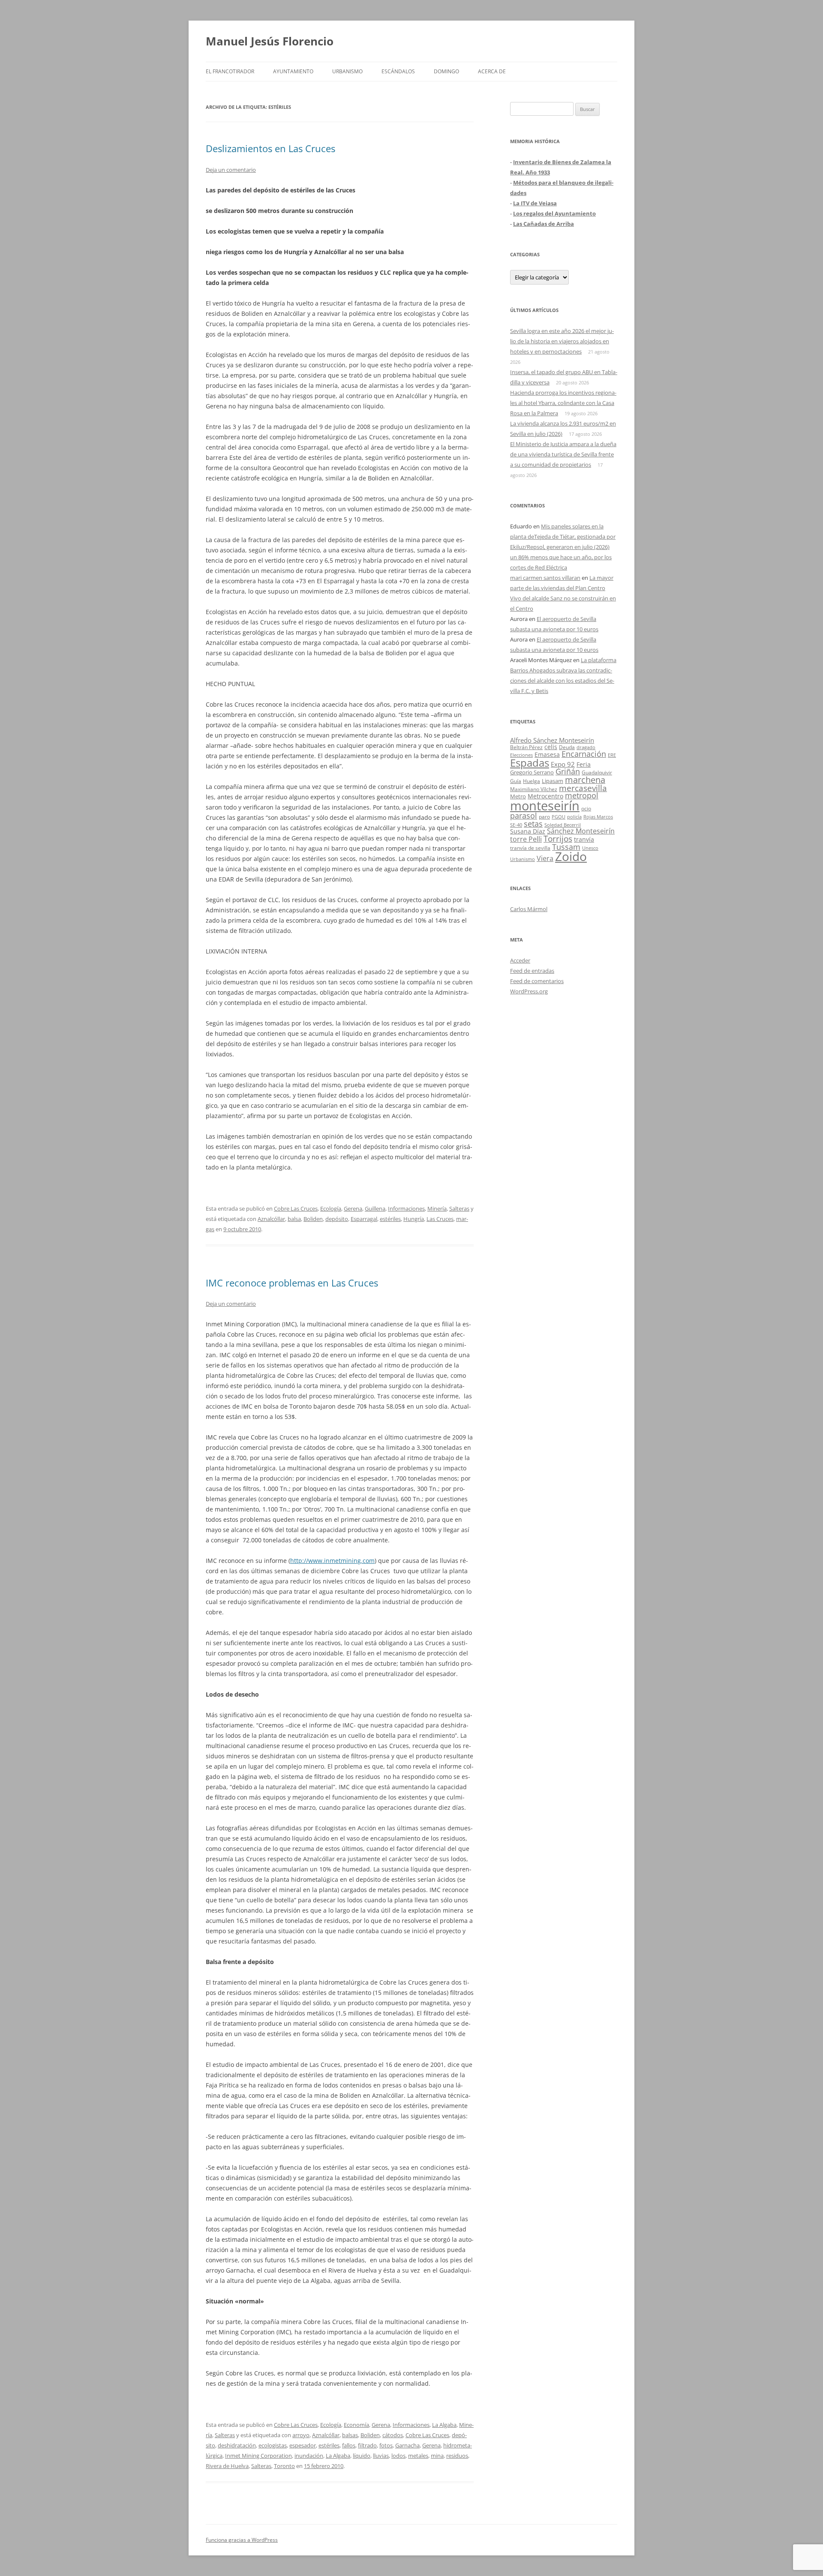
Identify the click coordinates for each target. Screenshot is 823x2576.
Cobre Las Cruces (296, 1209)
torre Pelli (526, 839)
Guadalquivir (597, 772)
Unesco (590, 848)
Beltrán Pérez (526, 747)
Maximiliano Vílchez (534, 789)
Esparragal (364, 1219)
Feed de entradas (532, 971)
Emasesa (547, 754)
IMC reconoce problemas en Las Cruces (292, 1283)
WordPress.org (529, 991)
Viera (545, 858)
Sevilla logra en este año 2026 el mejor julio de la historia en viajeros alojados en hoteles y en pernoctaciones (562, 341)
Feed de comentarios (537, 981)
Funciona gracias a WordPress (242, 2540)
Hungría (414, 1219)
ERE (612, 755)
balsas (350, 2435)
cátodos (393, 2435)
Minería (437, 1209)
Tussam (566, 847)
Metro (518, 796)
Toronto (284, 2466)
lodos (398, 2456)
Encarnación (584, 754)
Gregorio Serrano (532, 772)
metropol (582, 795)
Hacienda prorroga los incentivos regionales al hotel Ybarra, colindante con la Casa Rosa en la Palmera (563, 403)
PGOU (559, 817)
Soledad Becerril (563, 825)
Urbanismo (347, 71)
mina (437, 2456)
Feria (584, 764)
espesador (303, 2445)
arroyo (301, 2435)
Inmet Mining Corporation (258, 2456)
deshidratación (237, 2445)
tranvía (584, 839)
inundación (309, 2456)
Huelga (532, 781)
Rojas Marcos (598, 817)
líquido (362, 2456)
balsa (294, 1219)
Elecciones (521, 755)
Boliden (313, 1219)
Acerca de (492, 71)
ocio (586, 808)
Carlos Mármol (529, 909)
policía (574, 817)
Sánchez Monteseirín (581, 831)
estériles (390, 1219)
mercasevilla (583, 788)
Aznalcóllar (271, 1219)
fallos (349, 2445)
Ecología (331, 1209)
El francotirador (230, 71)
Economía (356, 2425)
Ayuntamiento (293, 71)
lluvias (381, 2456)
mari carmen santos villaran (545, 578)
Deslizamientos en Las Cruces (270, 148)
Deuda (567, 747)
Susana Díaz (528, 831)
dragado (586, 747)
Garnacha (407, 2445)
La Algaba (444, 2425)
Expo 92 (563, 764)
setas (533, 823)
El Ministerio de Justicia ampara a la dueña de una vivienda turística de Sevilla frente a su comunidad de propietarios (563, 454)
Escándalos (398, 71)
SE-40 (516, 825)
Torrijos (558, 838)
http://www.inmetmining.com (332, 1561)
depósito (337, 1219)
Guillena (375, 1209)
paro (544, 816)
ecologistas (273, 2445)
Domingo (446, 71)
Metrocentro (545, 796)
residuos (457, 2456)
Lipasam (553, 781)
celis (551, 747)
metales (418, 2456)
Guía (516, 781)
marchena (585, 780)
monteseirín (545, 806)
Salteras (459, 1209)
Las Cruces (440, 1219)
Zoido (571, 856)
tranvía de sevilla (530, 848)
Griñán (568, 771)
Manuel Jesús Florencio (270, 41)
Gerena (353, 1209)
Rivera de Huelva (227, 2466)
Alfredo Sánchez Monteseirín (552, 740)
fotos (386, 2445)
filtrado (367, 2445)
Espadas (530, 763)
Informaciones (406, 1209)
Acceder (520, 960)
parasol (524, 816)
